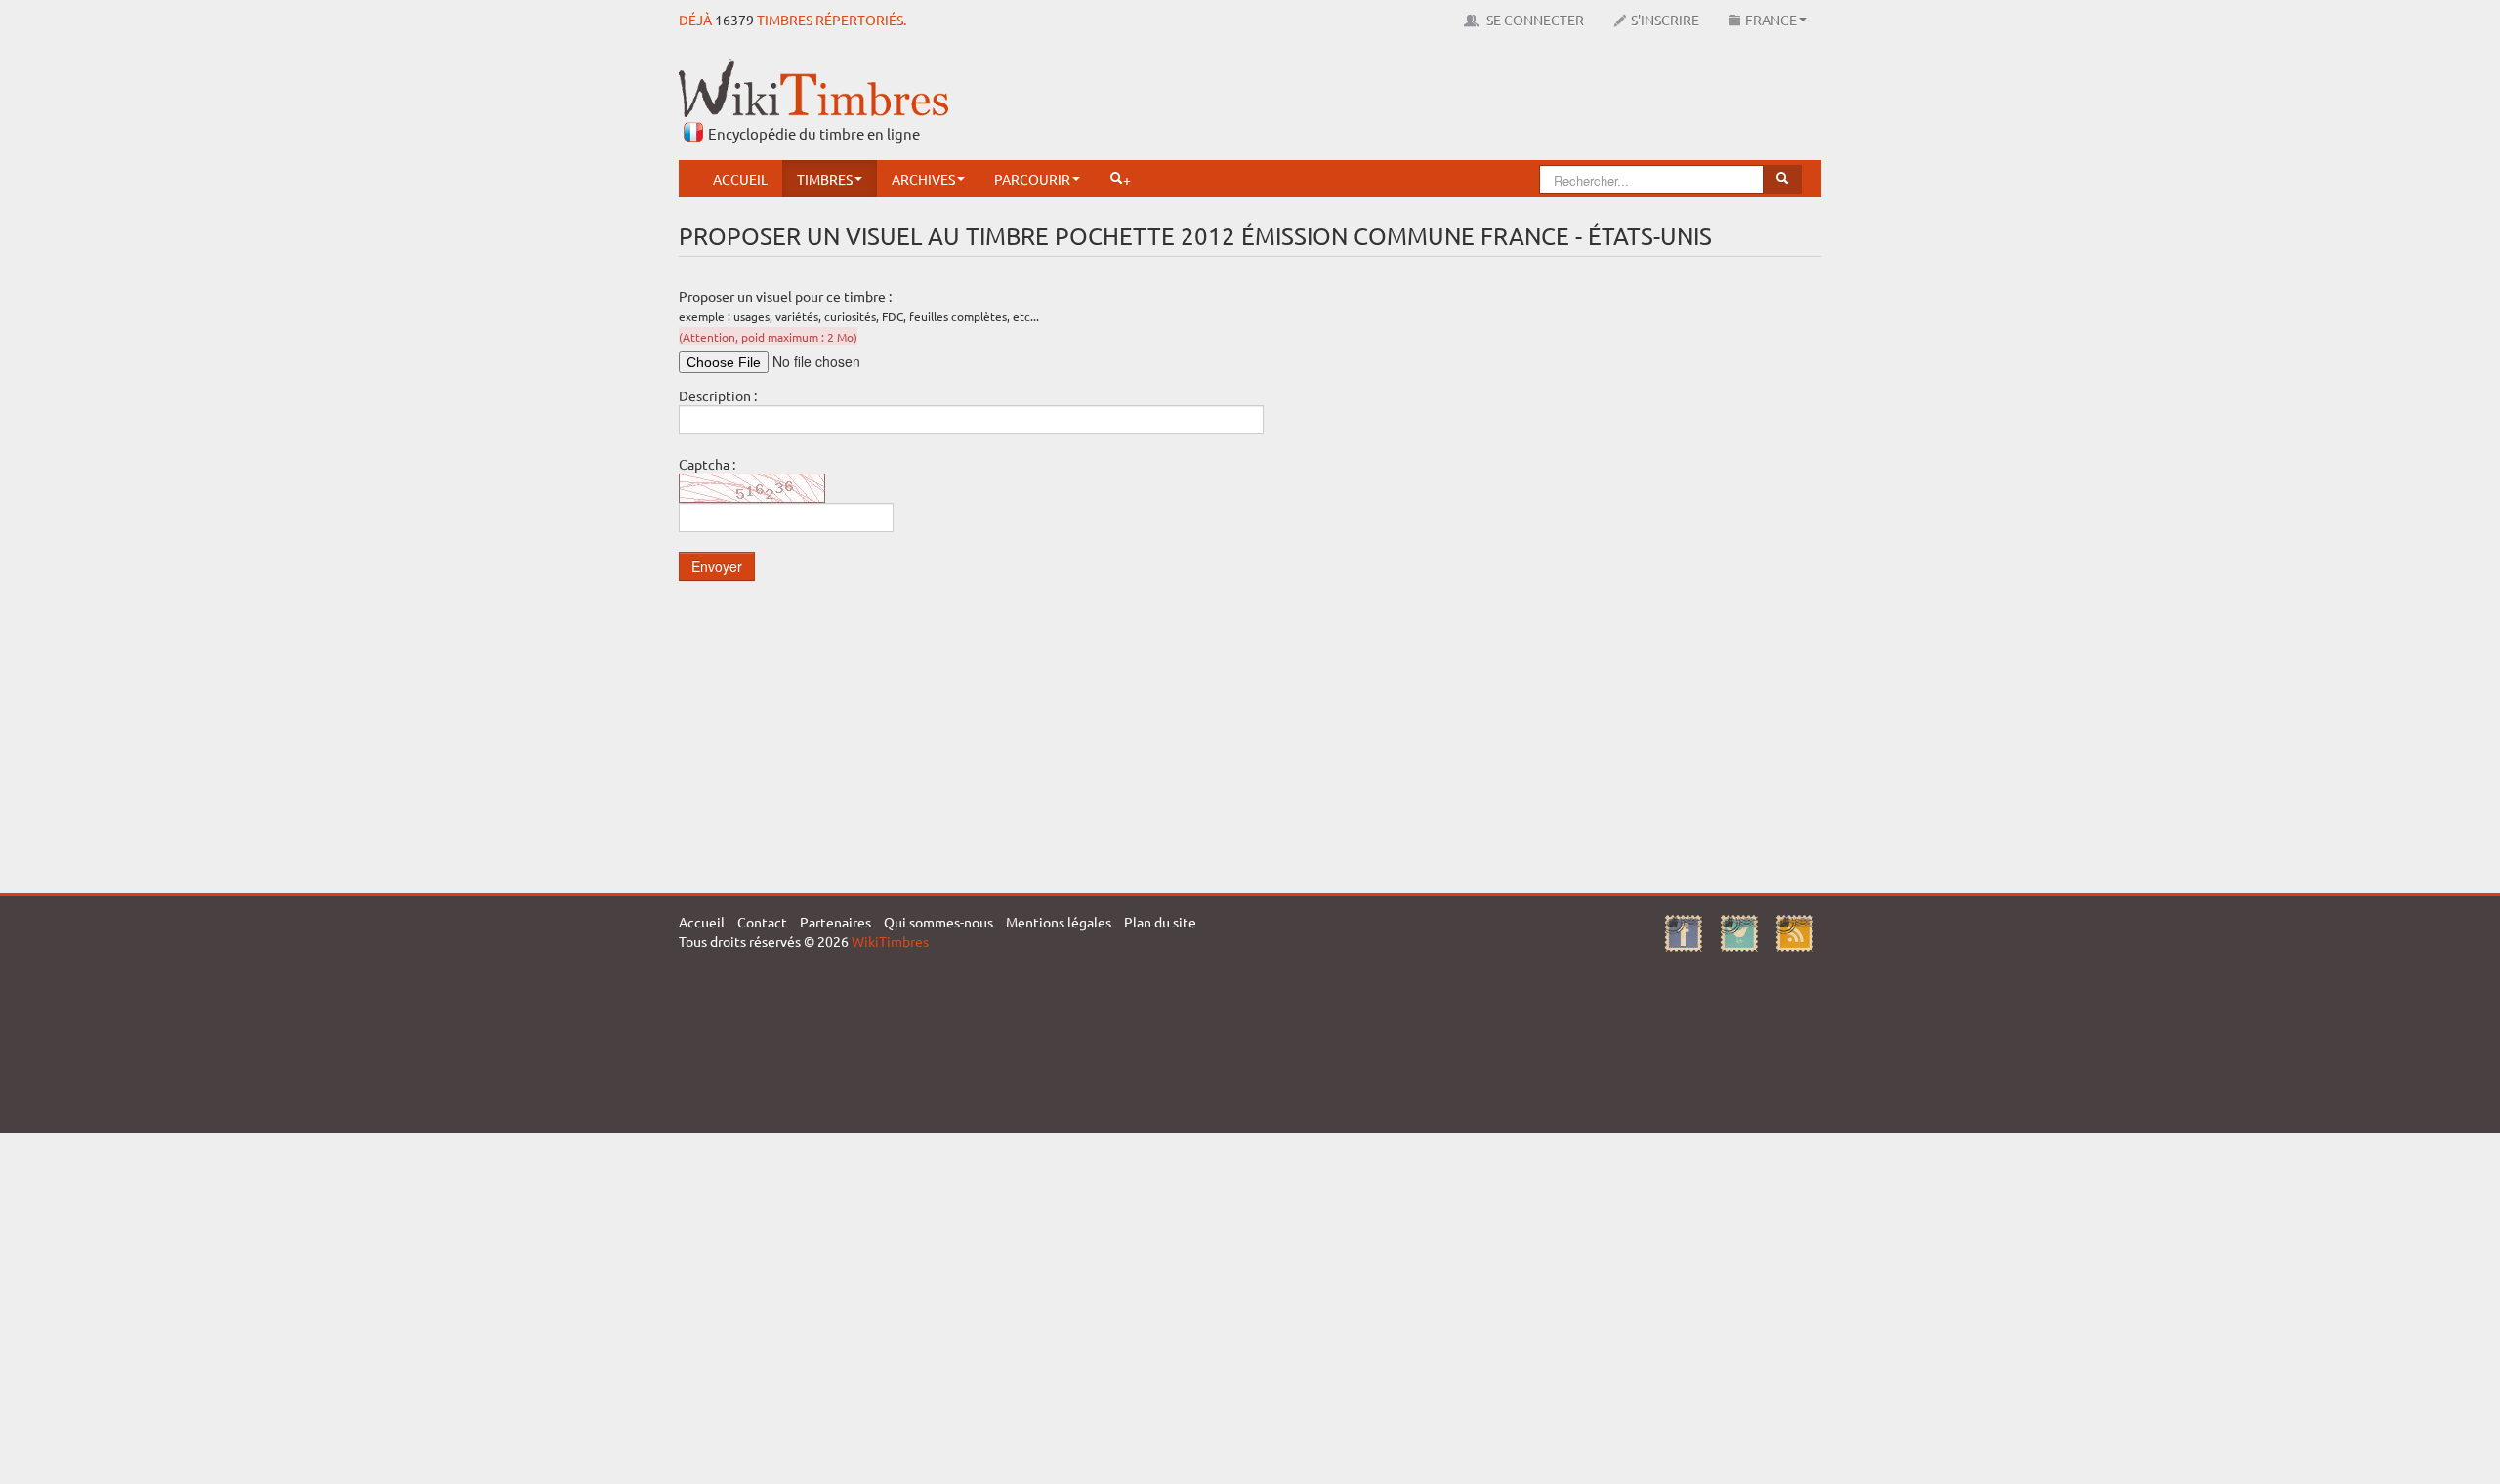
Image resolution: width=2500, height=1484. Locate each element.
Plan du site (1160, 922)
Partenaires (835, 922)
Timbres (825, 179)
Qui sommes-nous (938, 922)
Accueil (740, 179)
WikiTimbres (890, 941)
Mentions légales (1059, 922)
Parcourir (1032, 179)
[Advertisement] (1466, 103)
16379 (734, 20)
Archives (923, 179)
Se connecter (1534, 20)
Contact (762, 922)
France (1771, 20)
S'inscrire (1665, 20)
